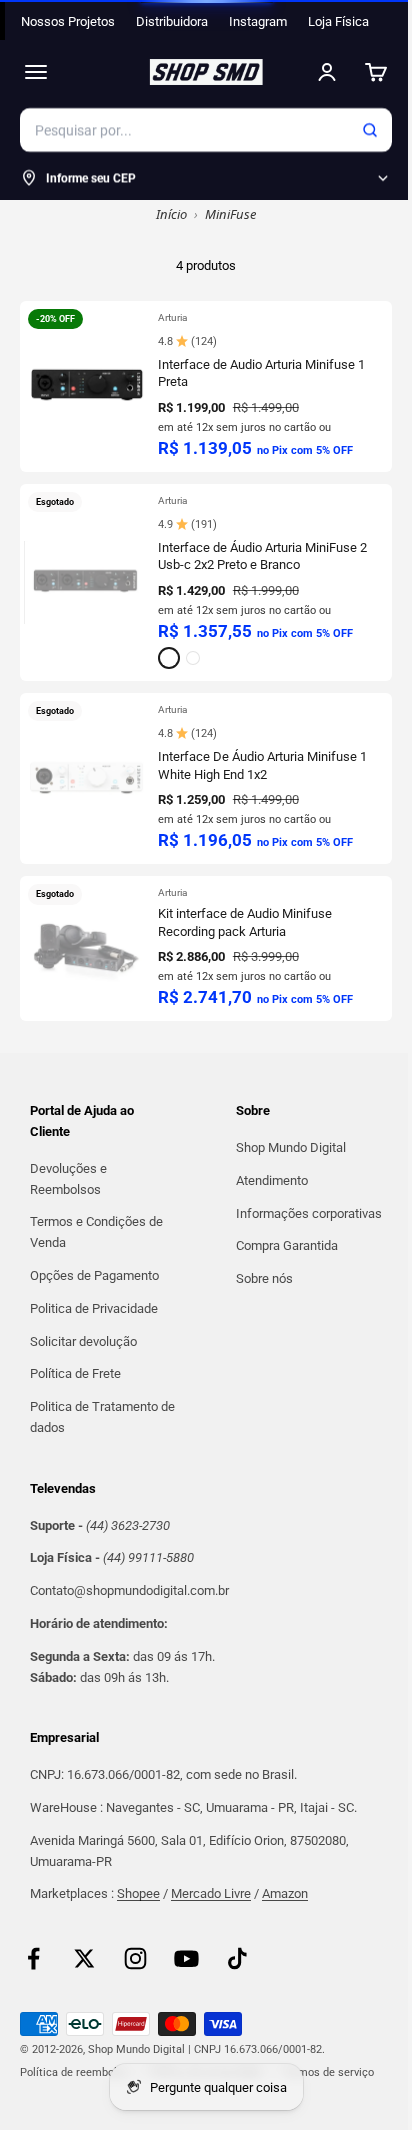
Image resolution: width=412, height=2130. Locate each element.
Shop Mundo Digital (291, 1147)
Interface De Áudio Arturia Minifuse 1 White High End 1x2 (262, 765)
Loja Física (338, 21)
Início (171, 214)
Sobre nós (264, 1278)
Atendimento (272, 1180)
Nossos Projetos (68, 21)
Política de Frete (75, 1373)
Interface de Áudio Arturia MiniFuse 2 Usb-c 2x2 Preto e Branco (262, 556)
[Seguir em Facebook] (33, 1958)
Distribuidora (172, 21)
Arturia (172, 317)
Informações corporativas (309, 1213)
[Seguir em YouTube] (186, 1958)
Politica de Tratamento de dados (102, 1417)
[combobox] (206, 130)
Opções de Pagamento (94, 1275)
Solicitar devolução (83, 1341)
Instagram (258, 21)
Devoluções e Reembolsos (68, 1179)
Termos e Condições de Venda (96, 1232)
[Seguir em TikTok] (237, 1958)
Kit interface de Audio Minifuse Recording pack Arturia (245, 922)
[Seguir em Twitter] (84, 1958)
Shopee (138, 1893)
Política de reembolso (74, 2072)
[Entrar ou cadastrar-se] (327, 72)
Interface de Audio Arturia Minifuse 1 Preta (261, 373)
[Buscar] (370, 130)
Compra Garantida (287, 1245)
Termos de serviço (328, 2072)
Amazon (285, 1893)
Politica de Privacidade (94, 1308)
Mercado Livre (211, 1893)
